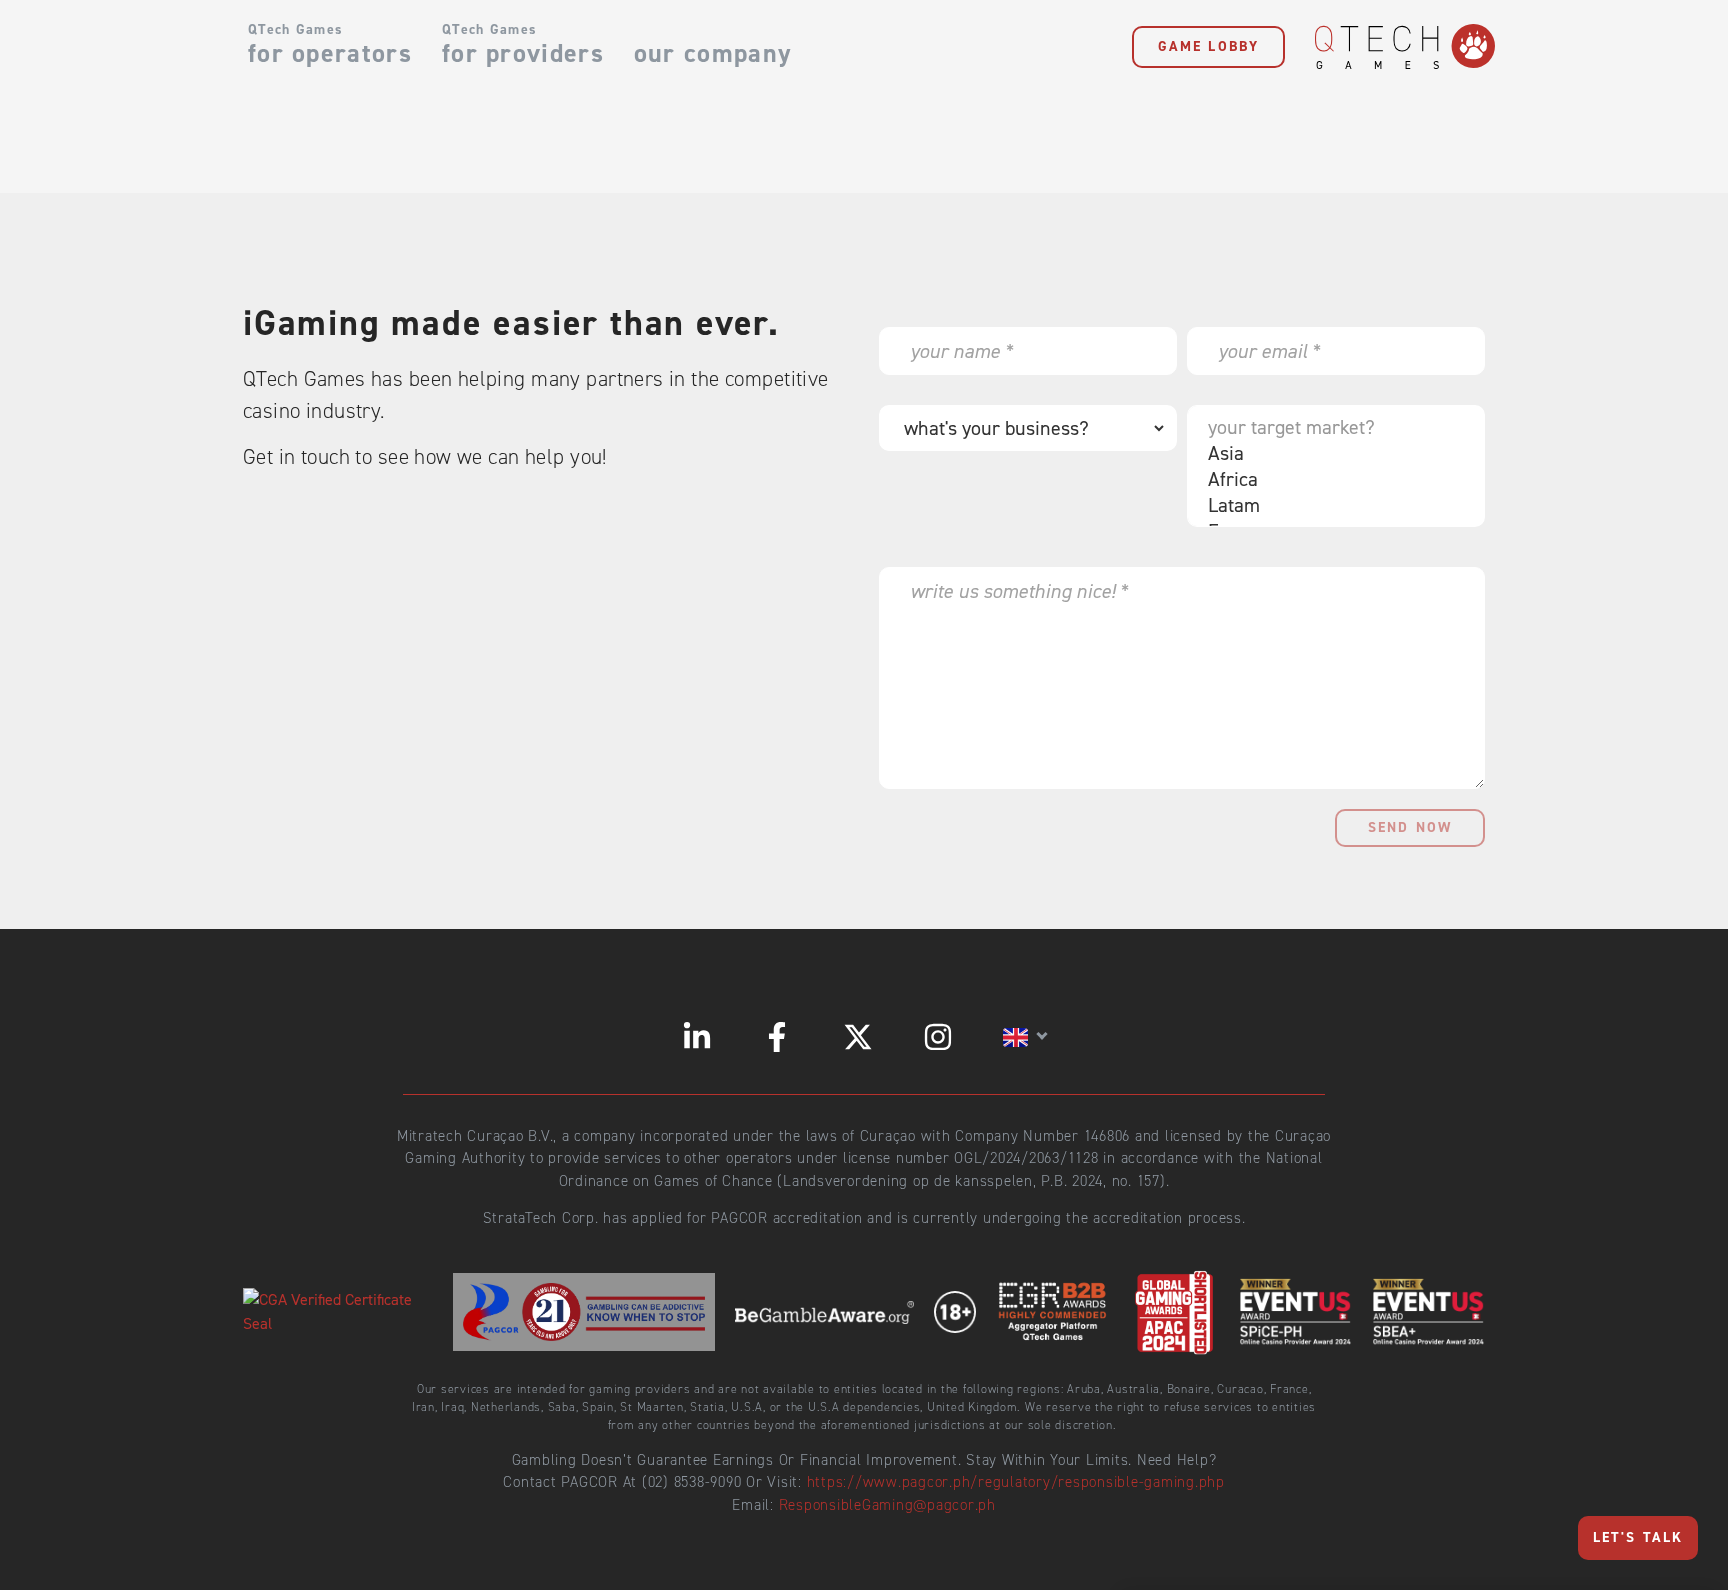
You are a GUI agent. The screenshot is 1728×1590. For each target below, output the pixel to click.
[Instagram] (938, 1037)
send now (1410, 827)
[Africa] (1331, 479)
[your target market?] (1331, 427)
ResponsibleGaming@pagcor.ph (887, 1505)
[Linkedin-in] (697, 1037)
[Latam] (1331, 505)
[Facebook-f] (777, 1037)
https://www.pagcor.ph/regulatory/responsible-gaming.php (1016, 1482)
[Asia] (1331, 453)
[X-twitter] (858, 1037)
